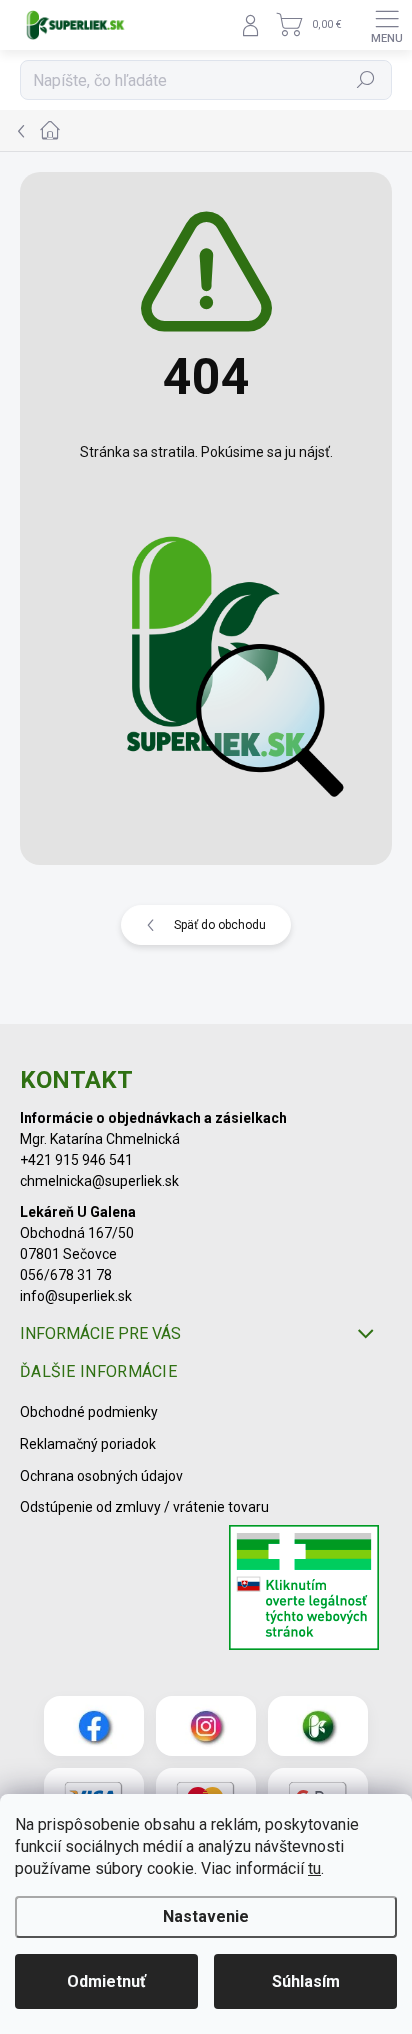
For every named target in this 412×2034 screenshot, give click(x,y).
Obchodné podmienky (89, 1412)
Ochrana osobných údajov (101, 1476)
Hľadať (366, 80)
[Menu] (387, 25)
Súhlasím (306, 1981)
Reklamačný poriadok (88, 1444)
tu (314, 1868)
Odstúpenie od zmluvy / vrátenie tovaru (144, 1507)
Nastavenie (206, 1916)
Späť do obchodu (220, 925)
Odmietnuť (106, 1981)
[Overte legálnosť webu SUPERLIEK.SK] (304, 1590)
